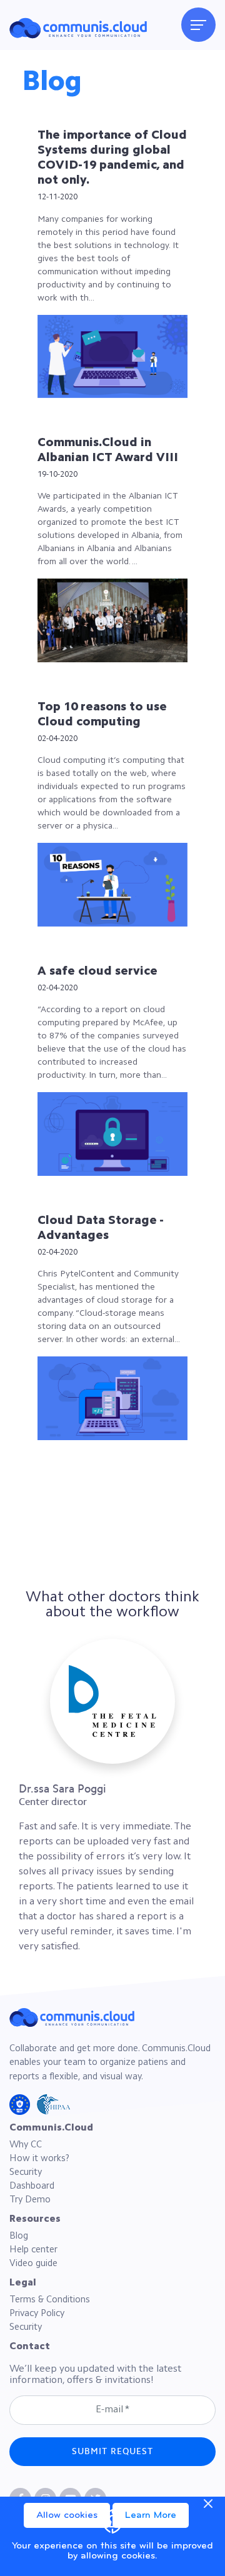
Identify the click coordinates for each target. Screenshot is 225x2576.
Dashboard (32, 2186)
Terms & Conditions (50, 2300)
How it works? (39, 2159)
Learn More (151, 2515)
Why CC (26, 2145)
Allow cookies (67, 2515)
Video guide (33, 2264)
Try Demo (30, 2200)
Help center (33, 2250)
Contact (30, 2347)
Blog (19, 2236)
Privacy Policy (37, 2314)
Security (26, 2173)
